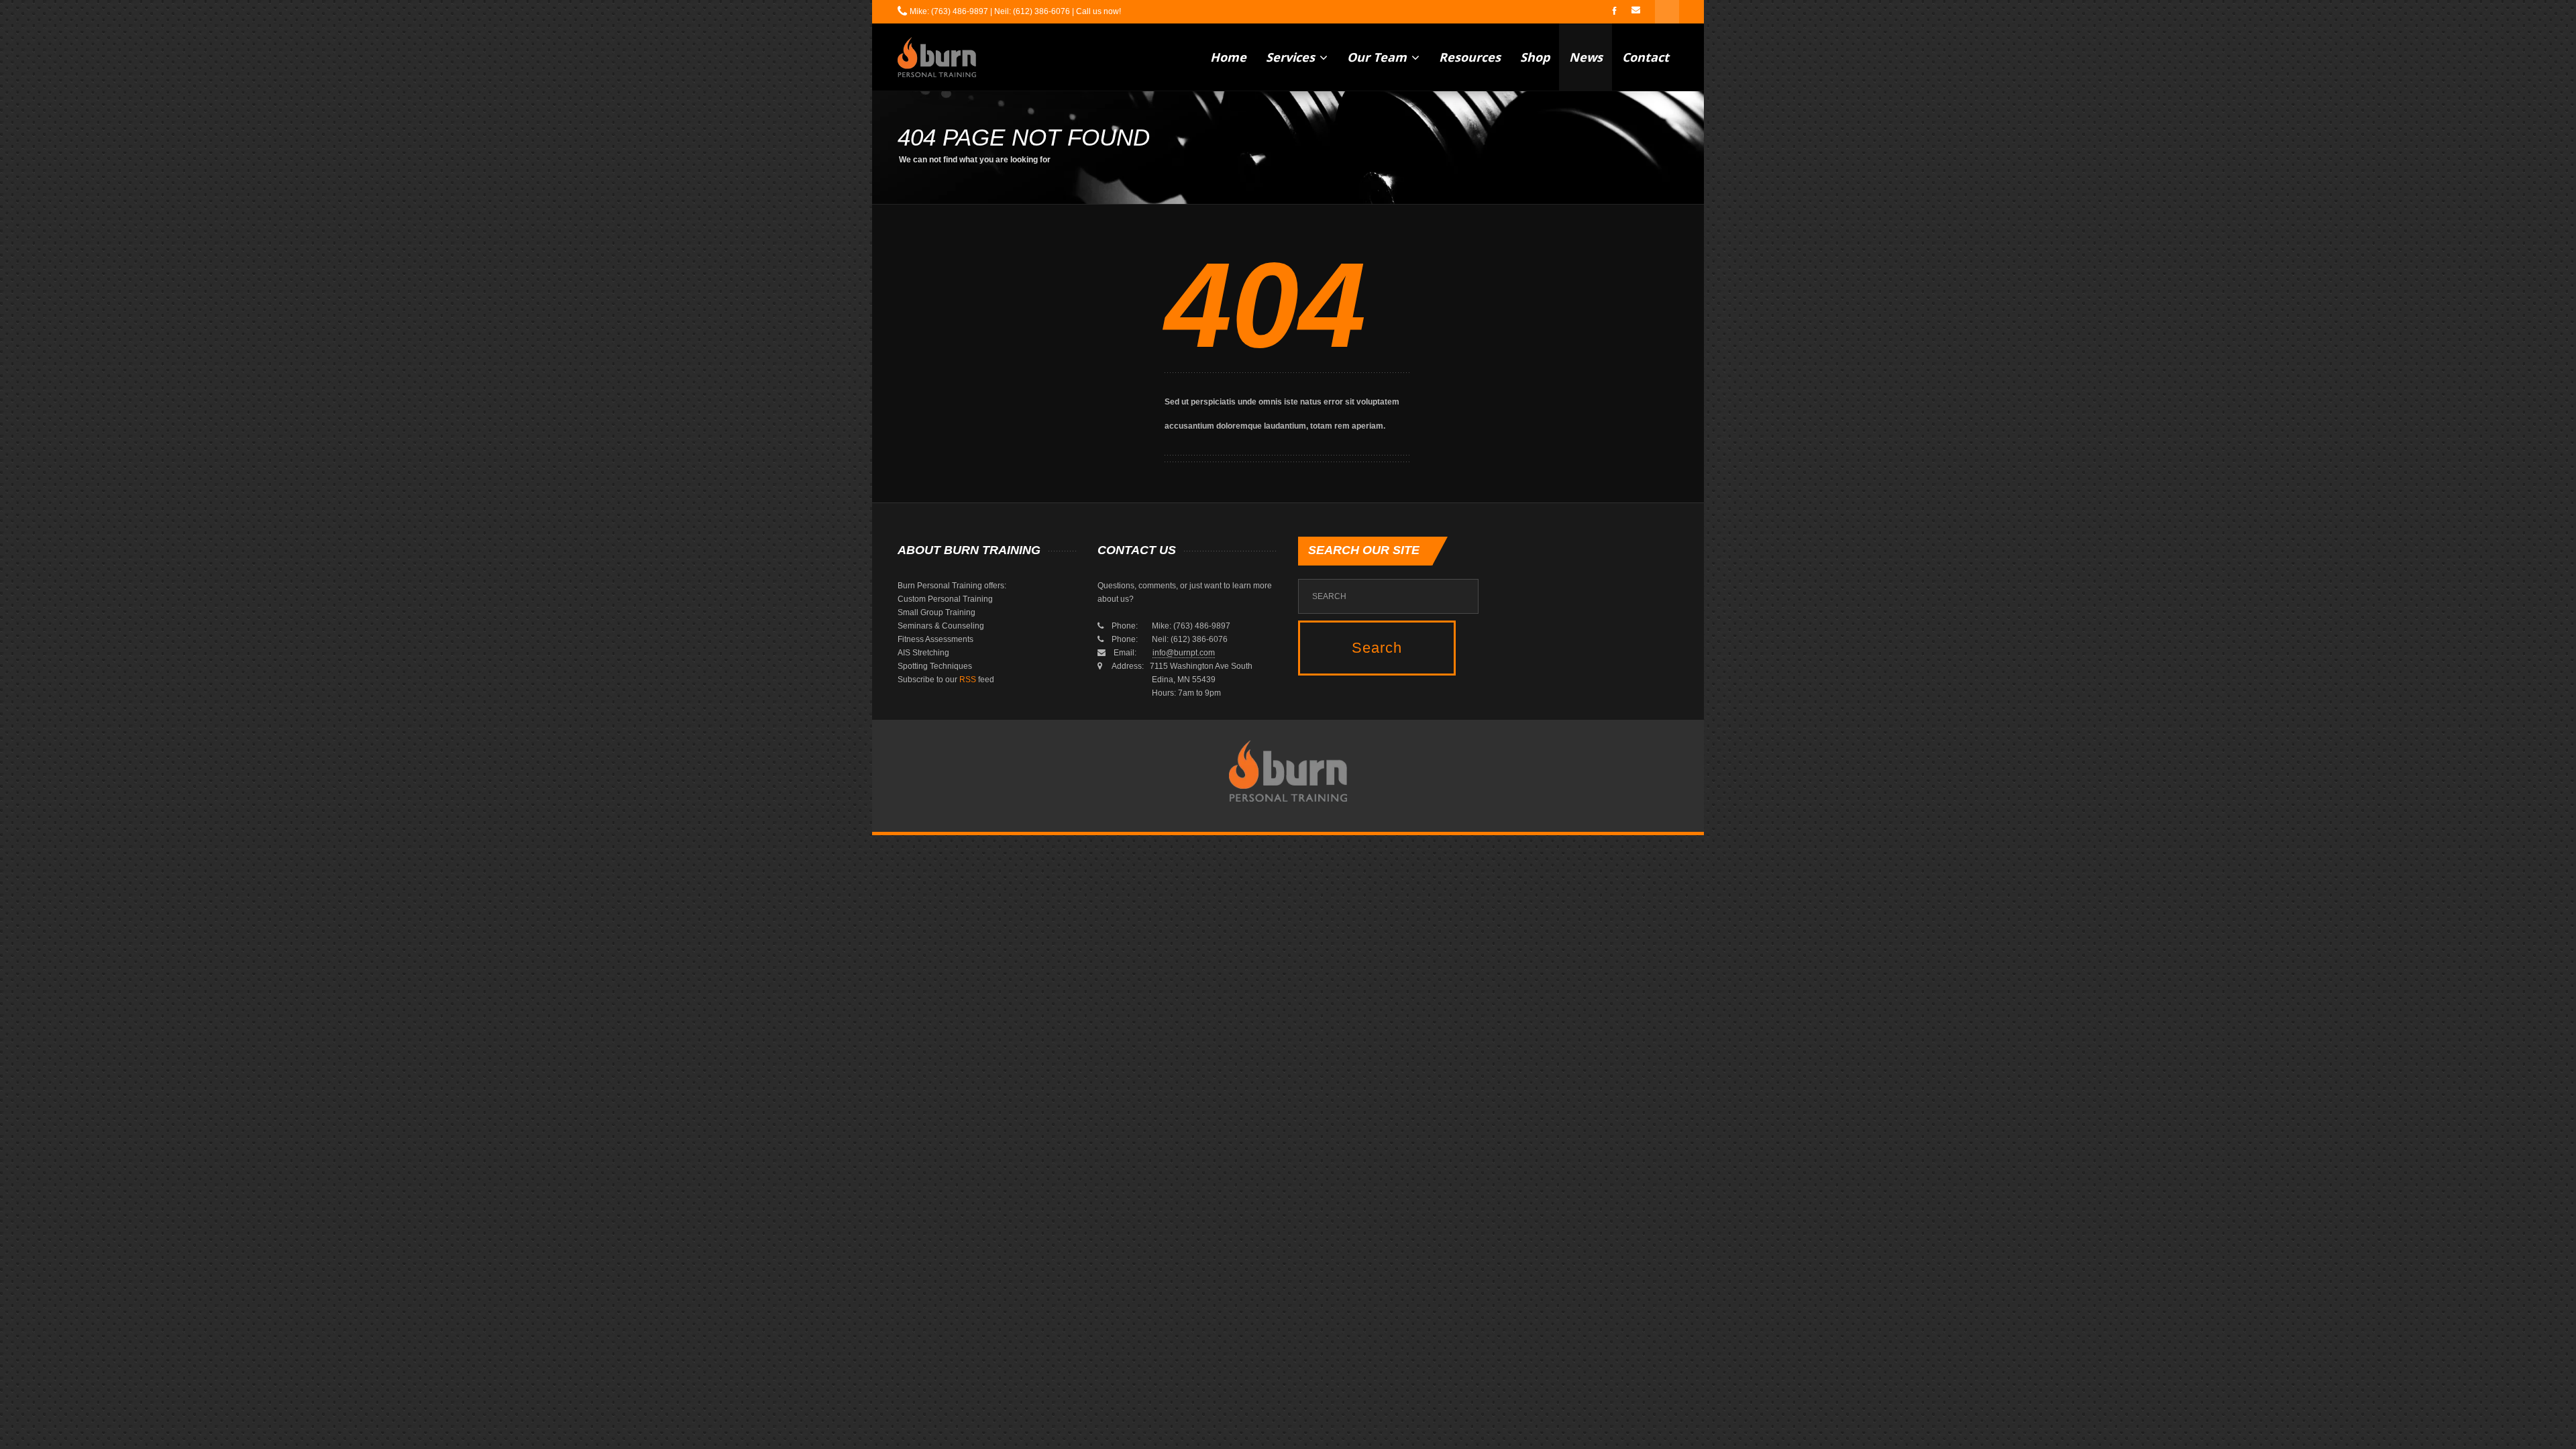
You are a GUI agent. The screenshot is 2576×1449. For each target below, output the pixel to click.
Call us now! (1098, 11)
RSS (968, 680)
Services (1292, 57)
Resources (1470, 57)
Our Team (1379, 57)
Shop (1535, 57)
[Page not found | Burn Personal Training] (937, 57)
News (1586, 57)
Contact (1646, 57)
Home (1228, 57)
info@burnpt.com (1184, 653)
